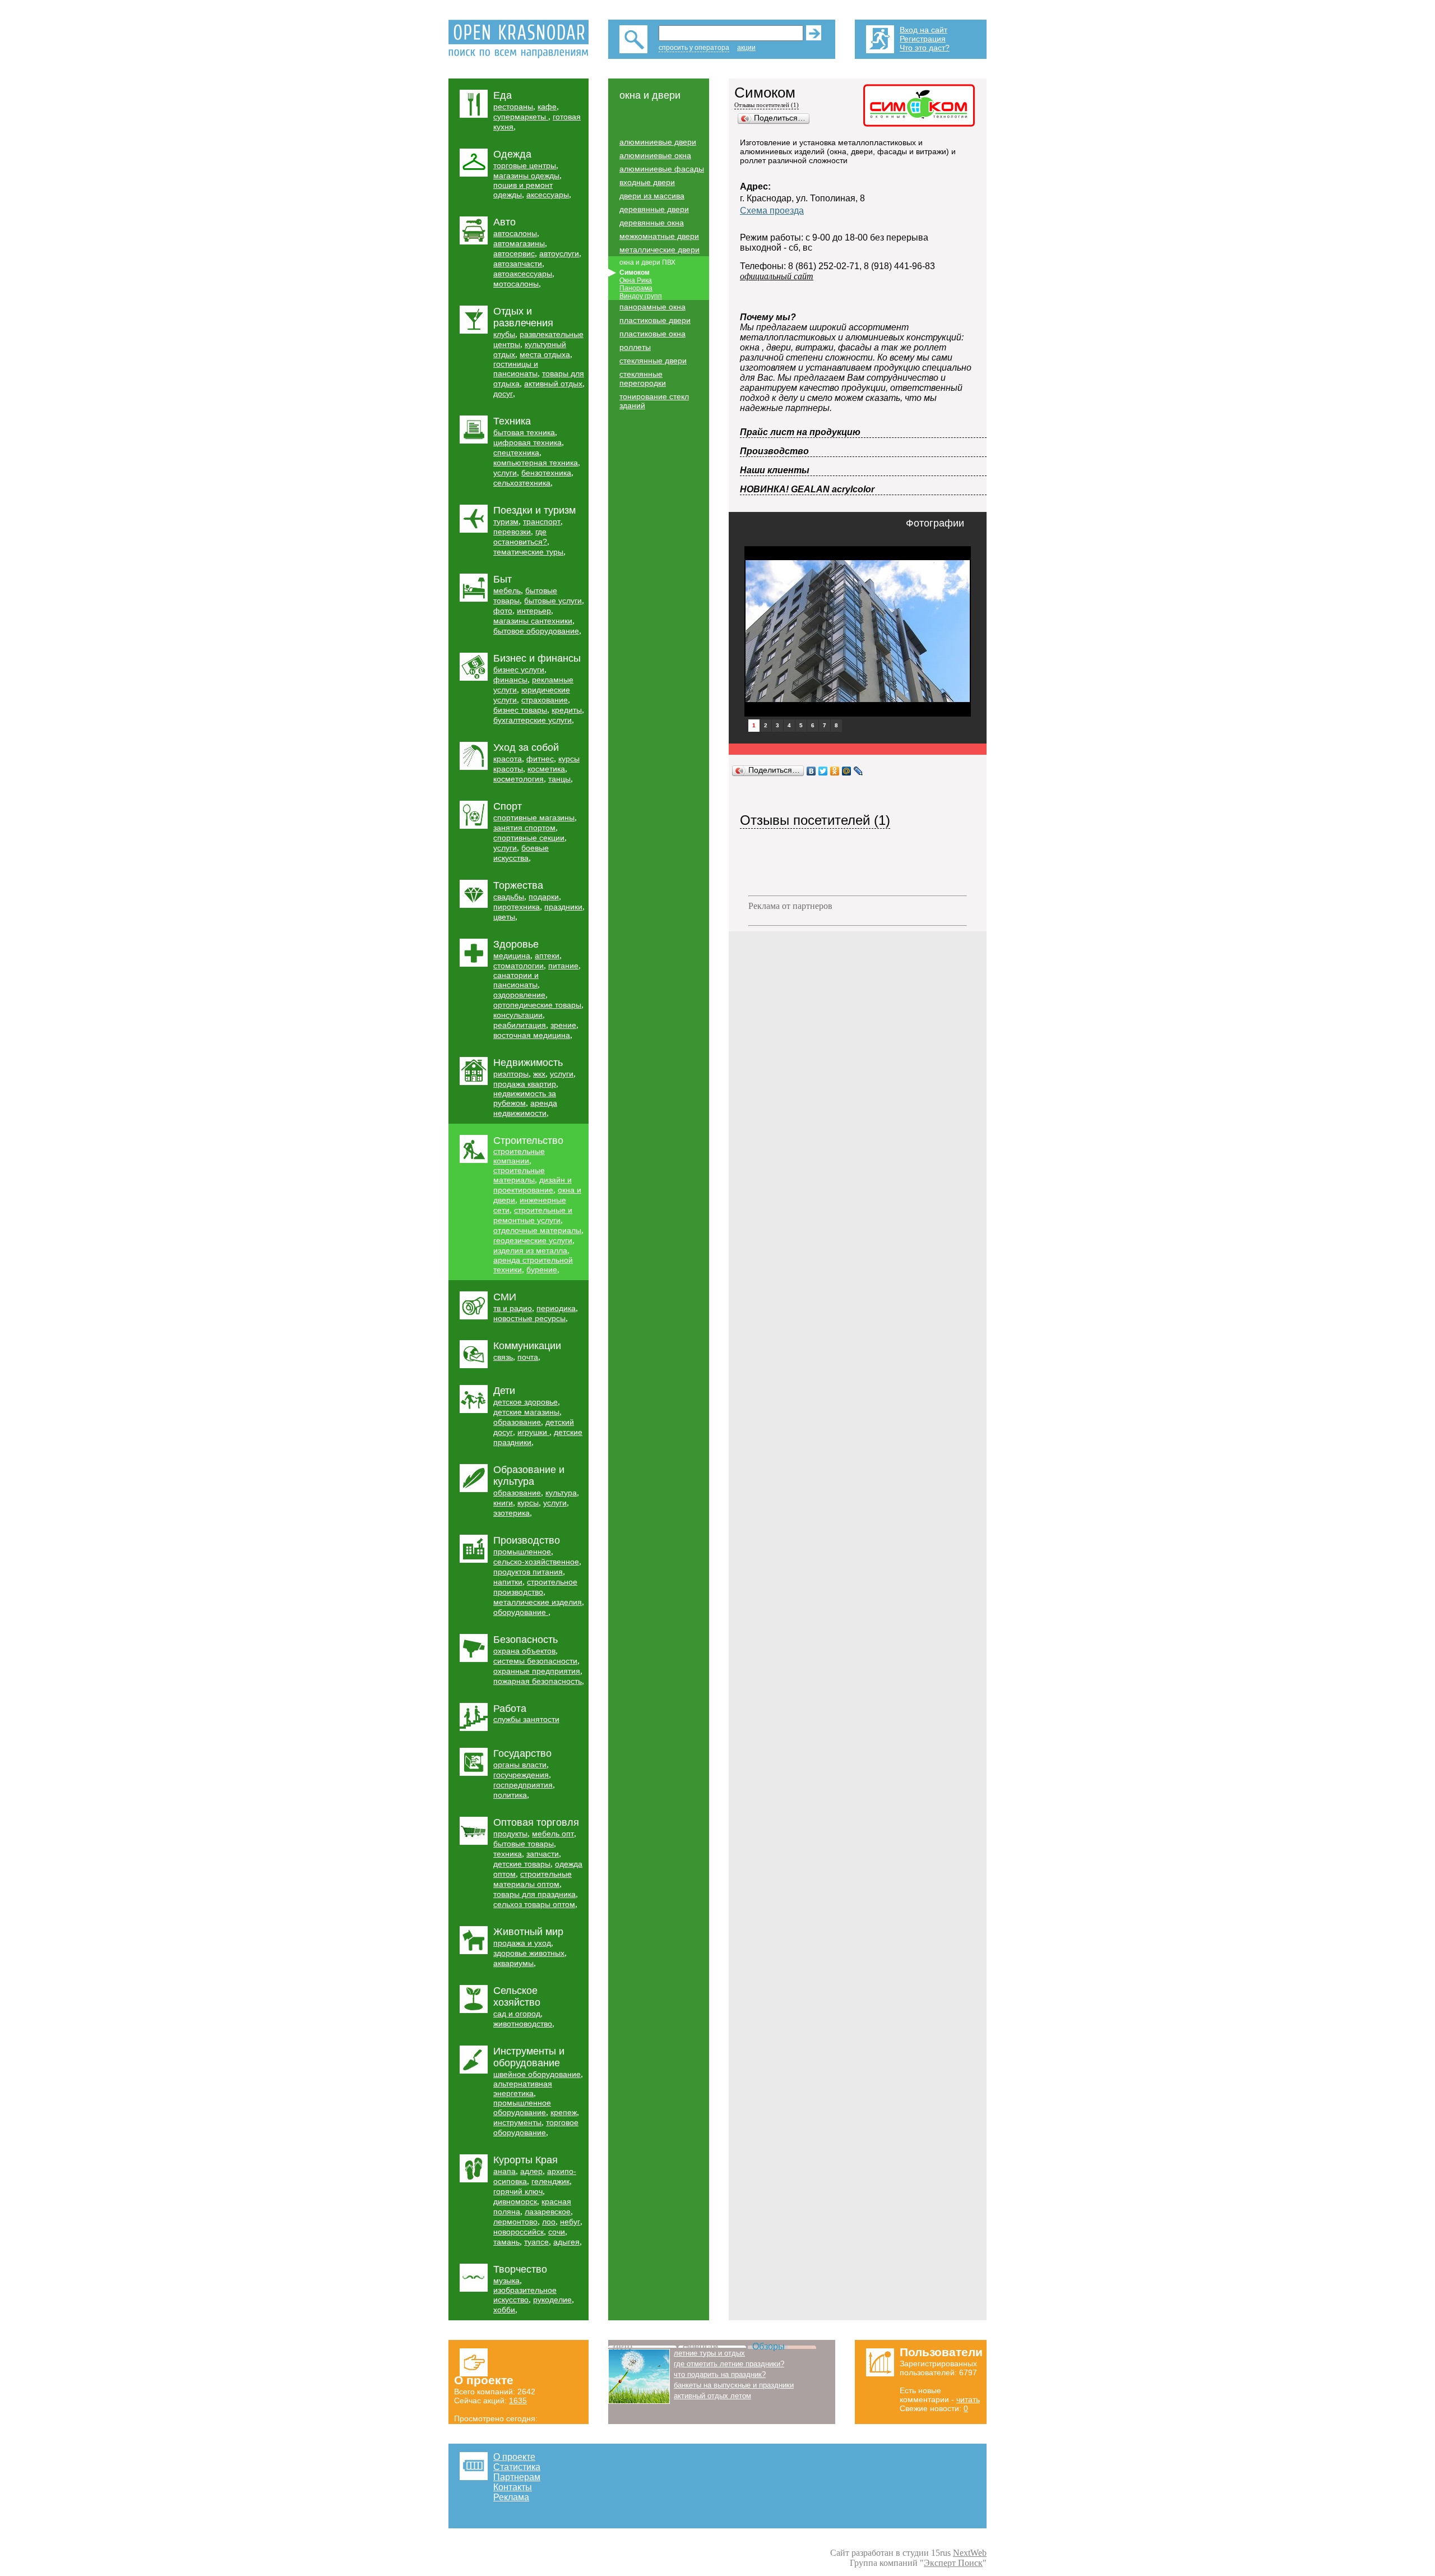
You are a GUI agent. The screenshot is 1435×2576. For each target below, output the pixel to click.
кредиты (567, 710)
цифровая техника (527, 442)
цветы (504, 917)
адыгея (566, 2242)
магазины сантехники (533, 621)
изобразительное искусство (525, 2295)
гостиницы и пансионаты (516, 369)
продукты (510, 1834)
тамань (506, 2242)
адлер (531, 2171)
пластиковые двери (655, 320)
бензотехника (546, 473)
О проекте (514, 2457)
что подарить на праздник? (720, 2374)
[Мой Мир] (847, 771)
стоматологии (519, 966)
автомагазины (519, 243)
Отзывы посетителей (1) (767, 105)
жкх (539, 1074)
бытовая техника (524, 432)
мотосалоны (516, 284)
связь (503, 1357)
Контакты (513, 2487)
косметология (519, 779)
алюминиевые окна (655, 155)
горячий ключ (518, 2191)
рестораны (513, 107)
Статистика (517, 2467)
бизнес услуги (519, 670)
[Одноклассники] (835, 771)
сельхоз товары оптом (534, 1904)
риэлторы (511, 1074)
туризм (506, 521)
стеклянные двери (653, 361)
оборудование (521, 1612)
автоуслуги (559, 253)
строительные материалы (519, 1175)
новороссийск (519, 2232)
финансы (510, 680)
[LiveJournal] (858, 771)
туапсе (536, 2242)
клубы (504, 334)
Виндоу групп (641, 296)
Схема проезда (772, 211)
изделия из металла (530, 1250)
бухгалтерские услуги (533, 720)
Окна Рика (636, 280)
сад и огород (517, 2014)
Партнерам (517, 2477)
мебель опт (553, 1834)
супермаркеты (521, 117)
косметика (546, 769)
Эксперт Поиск (953, 2563)
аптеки (547, 955)
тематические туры (528, 552)
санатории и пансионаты (516, 980)
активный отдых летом (712, 2396)
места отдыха (545, 354)
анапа (504, 2171)
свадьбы (509, 897)
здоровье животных (529, 1953)
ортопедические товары (537, 1005)
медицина (512, 955)
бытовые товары (524, 1844)
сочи (557, 2232)
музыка (506, 2280)
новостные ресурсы (529, 1318)
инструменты (517, 2122)
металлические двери (659, 250)
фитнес (540, 759)
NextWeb (970, 2553)
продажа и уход (522, 1943)
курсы (528, 1503)
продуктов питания (528, 1572)
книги (503, 1503)
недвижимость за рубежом (525, 1098)
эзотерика (511, 1513)
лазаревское (548, 2212)
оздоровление (519, 995)
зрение (563, 1025)
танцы (559, 779)
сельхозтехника (522, 483)
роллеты (635, 347)
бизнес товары (520, 710)
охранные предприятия (537, 1671)
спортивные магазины (534, 818)
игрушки (533, 1432)
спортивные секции (529, 838)
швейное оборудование (537, 2074)
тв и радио (513, 1308)
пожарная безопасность (538, 1681)
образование (517, 1422)
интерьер (534, 611)
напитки (508, 1582)
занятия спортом (524, 828)
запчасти (543, 1854)
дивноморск (515, 2201)
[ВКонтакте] (811, 771)
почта (528, 1357)
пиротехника (517, 907)
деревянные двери (654, 209)
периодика (556, 1308)
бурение (542, 1269)
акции (746, 48)
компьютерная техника (536, 463)
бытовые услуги (553, 601)
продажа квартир (525, 1084)
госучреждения (521, 1775)
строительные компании (519, 1156)
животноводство (523, 2024)
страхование (545, 700)
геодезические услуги (533, 1240)
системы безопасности (535, 1661)
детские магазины (526, 1412)
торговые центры (525, 165)
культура (561, 1493)
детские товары (522, 1864)
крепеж (564, 2112)
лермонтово (515, 2222)
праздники (563, 907)
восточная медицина (532, 1035)
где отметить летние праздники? (729, 2364)
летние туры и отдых (709, 2353)
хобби (504, 2310)
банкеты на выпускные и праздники (734, 2385)
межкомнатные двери (659, 236)
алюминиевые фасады (662, 169)
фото (503, 611)
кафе (547, 107)
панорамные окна (652, 307)
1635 (518, 2400)
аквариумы (513, 1963)
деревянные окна (652, 223)
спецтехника (516, 453)
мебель (507, 590)
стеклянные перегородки (643, 378)
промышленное (522, 1552)
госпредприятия (523, 1785)
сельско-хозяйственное (536, 1562)
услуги (505, 473)
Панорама (636, 288)
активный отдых (553, 384)
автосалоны (515, 233)
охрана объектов (524, 1651)
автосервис (514, 253)
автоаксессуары (523, 274)
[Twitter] (823, 771)
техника (508, 1854)
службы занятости (526, 1719)
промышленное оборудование (522, 2108)
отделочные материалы (537, 1230)
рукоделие (552, 2300)
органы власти (520, 1765)
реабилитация (520, 1025)
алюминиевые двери (658, 142)
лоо (549, 2222)
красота (508, 759)
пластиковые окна (652, 334)
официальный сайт (777, 276)
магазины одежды (526, 176)
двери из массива (652, 196)
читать (968, 2399)
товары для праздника (534, 1894)
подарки (544, 897)
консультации (518, 1015)
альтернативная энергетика (523, 2088)
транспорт (542, 521)
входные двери (647, 182)
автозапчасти (518, 264)
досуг (503, 394)
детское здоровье (526, 1402)
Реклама (511, 2497)
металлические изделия (538, 1602)
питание (563, 966)
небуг (570, 2222)
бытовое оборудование (536, 631)
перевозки (512, 532)
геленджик (550, 2181)
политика (510, 1795)
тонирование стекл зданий (654, 401)
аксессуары (548, 195)
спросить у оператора (694, 48)
